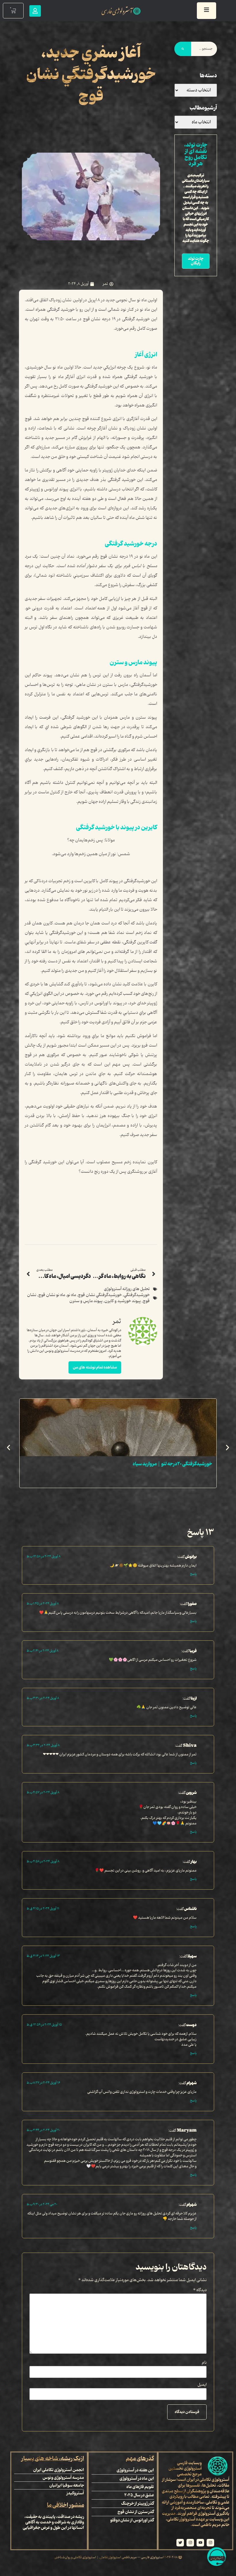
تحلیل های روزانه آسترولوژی (127, 1289)
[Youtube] (200, 2543)
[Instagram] (210, 2543)
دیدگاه (200, 2290)
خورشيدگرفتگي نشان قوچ (100, 1295)
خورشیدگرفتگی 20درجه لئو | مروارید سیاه (172, 1464)
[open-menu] (206, 11)
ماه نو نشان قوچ (52, 1295)
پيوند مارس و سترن (86, 1301)
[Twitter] (180, 2543)
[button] (8, 1448)
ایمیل (202, 2385)
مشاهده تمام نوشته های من (95, 1367)
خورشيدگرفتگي (137, 1295)
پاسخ (193, 1574)
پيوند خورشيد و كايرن (123, 1301)
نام (204, 2363)
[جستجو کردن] (183, 49)
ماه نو (72, 1295)
